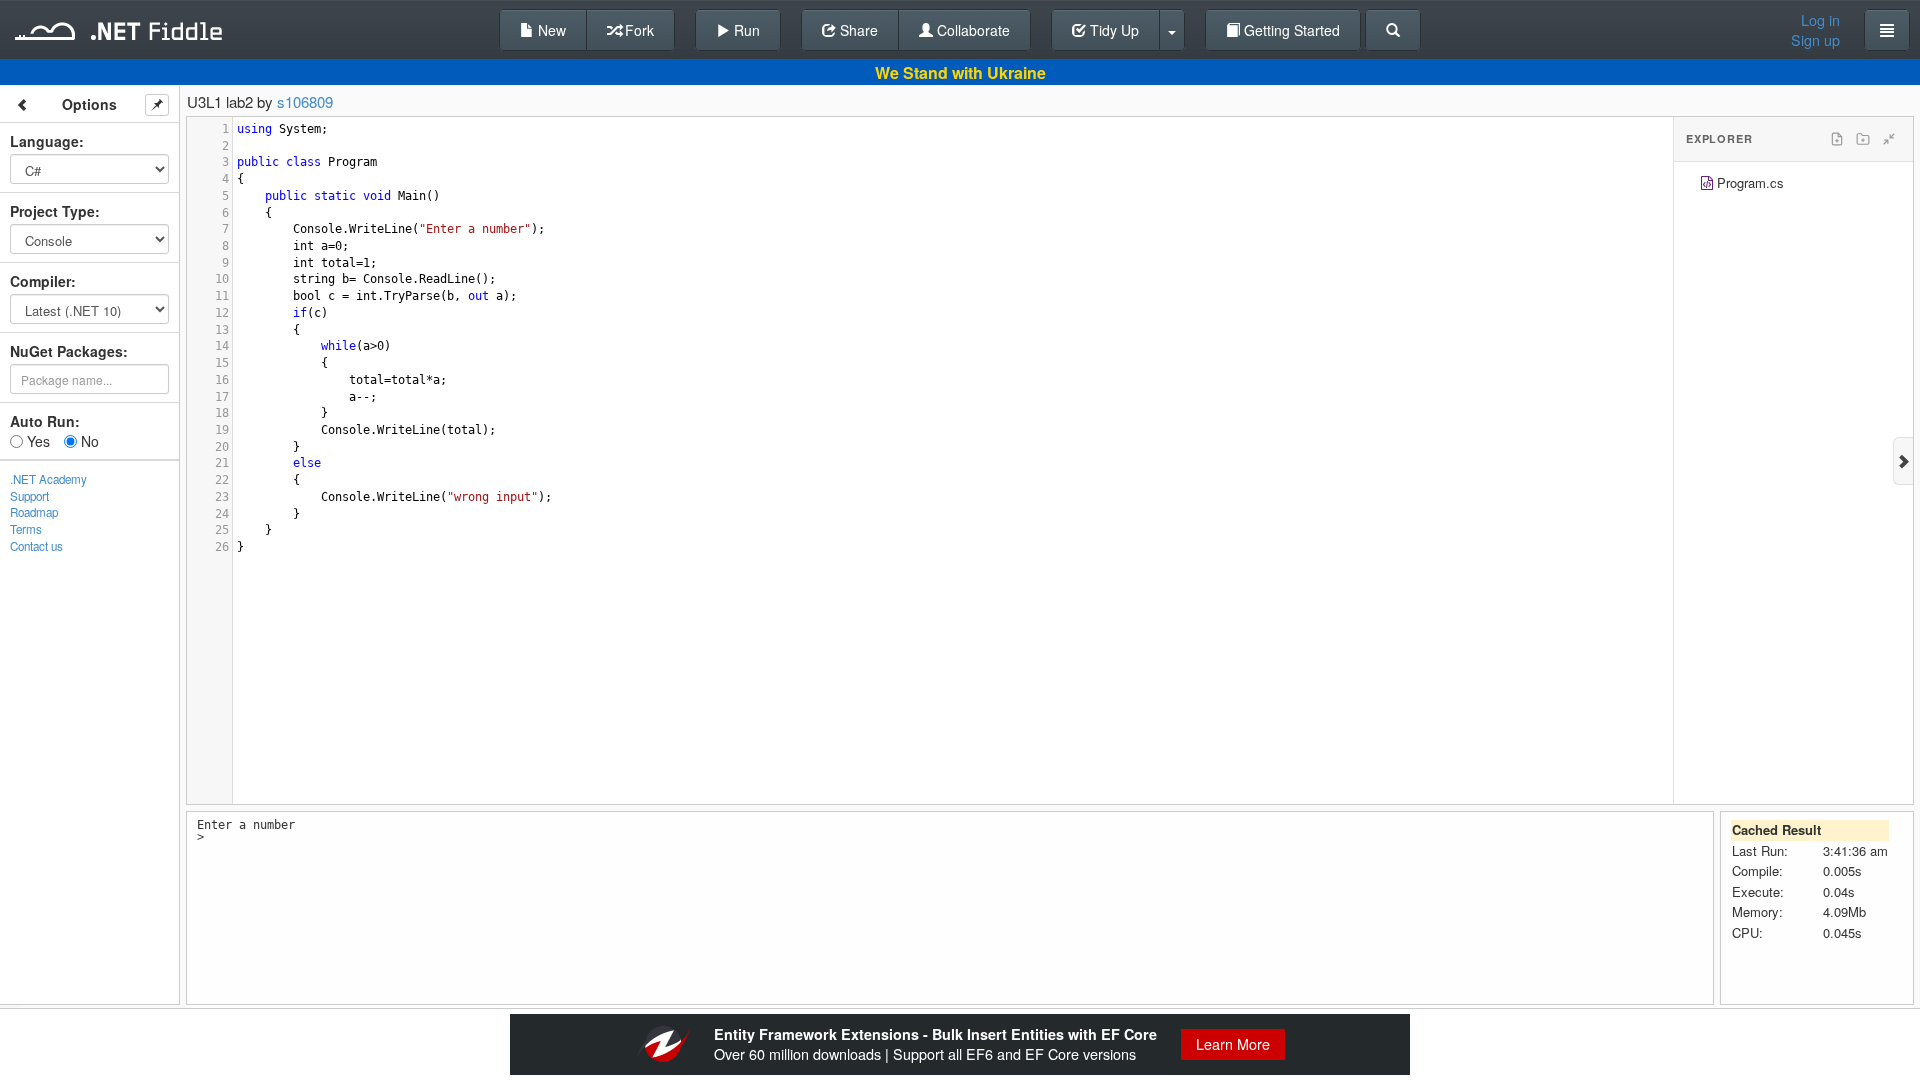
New (550, 30)
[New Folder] (1863, 139)
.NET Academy (48, 479)
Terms (26, 529)
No (88, 441)
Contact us (36, 546)
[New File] (1837, 139)
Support (29, 496)
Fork (637, 30)
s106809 (305, 101)
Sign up (1815, 40)
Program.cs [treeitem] (1750, 182)
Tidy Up (1112, 30)
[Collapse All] (1889, 139)
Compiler (40, 281)
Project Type (52, 211)
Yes (36, 441)
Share (857, 30)
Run (745, 30)
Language (44, 141)
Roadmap (34, 512)
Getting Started (1290, 30)
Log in (1820, 20)
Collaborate (971, 30)
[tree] (1793, 185)
